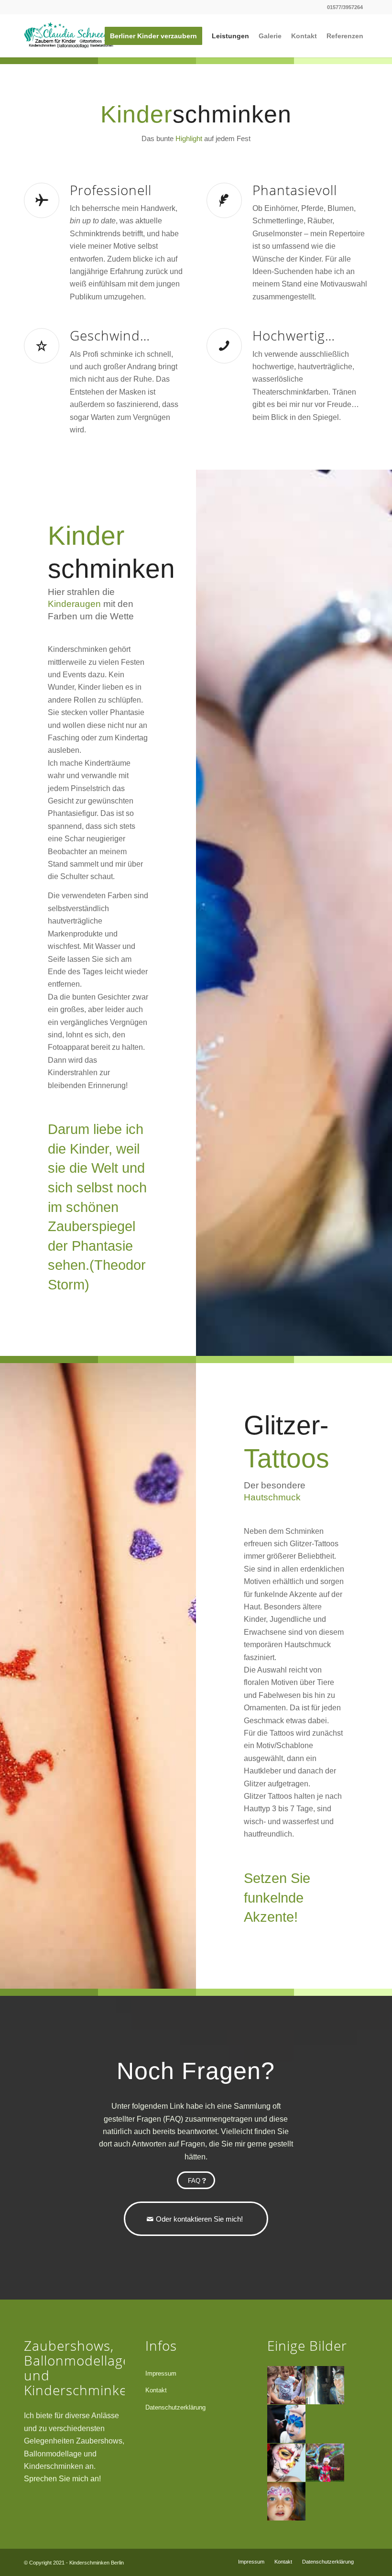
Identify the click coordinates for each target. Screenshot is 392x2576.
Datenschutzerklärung (175, 2407)
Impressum (161, 2373)
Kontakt (156, 2390)
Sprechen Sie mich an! (62, 2479)
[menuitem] (153, 36)
